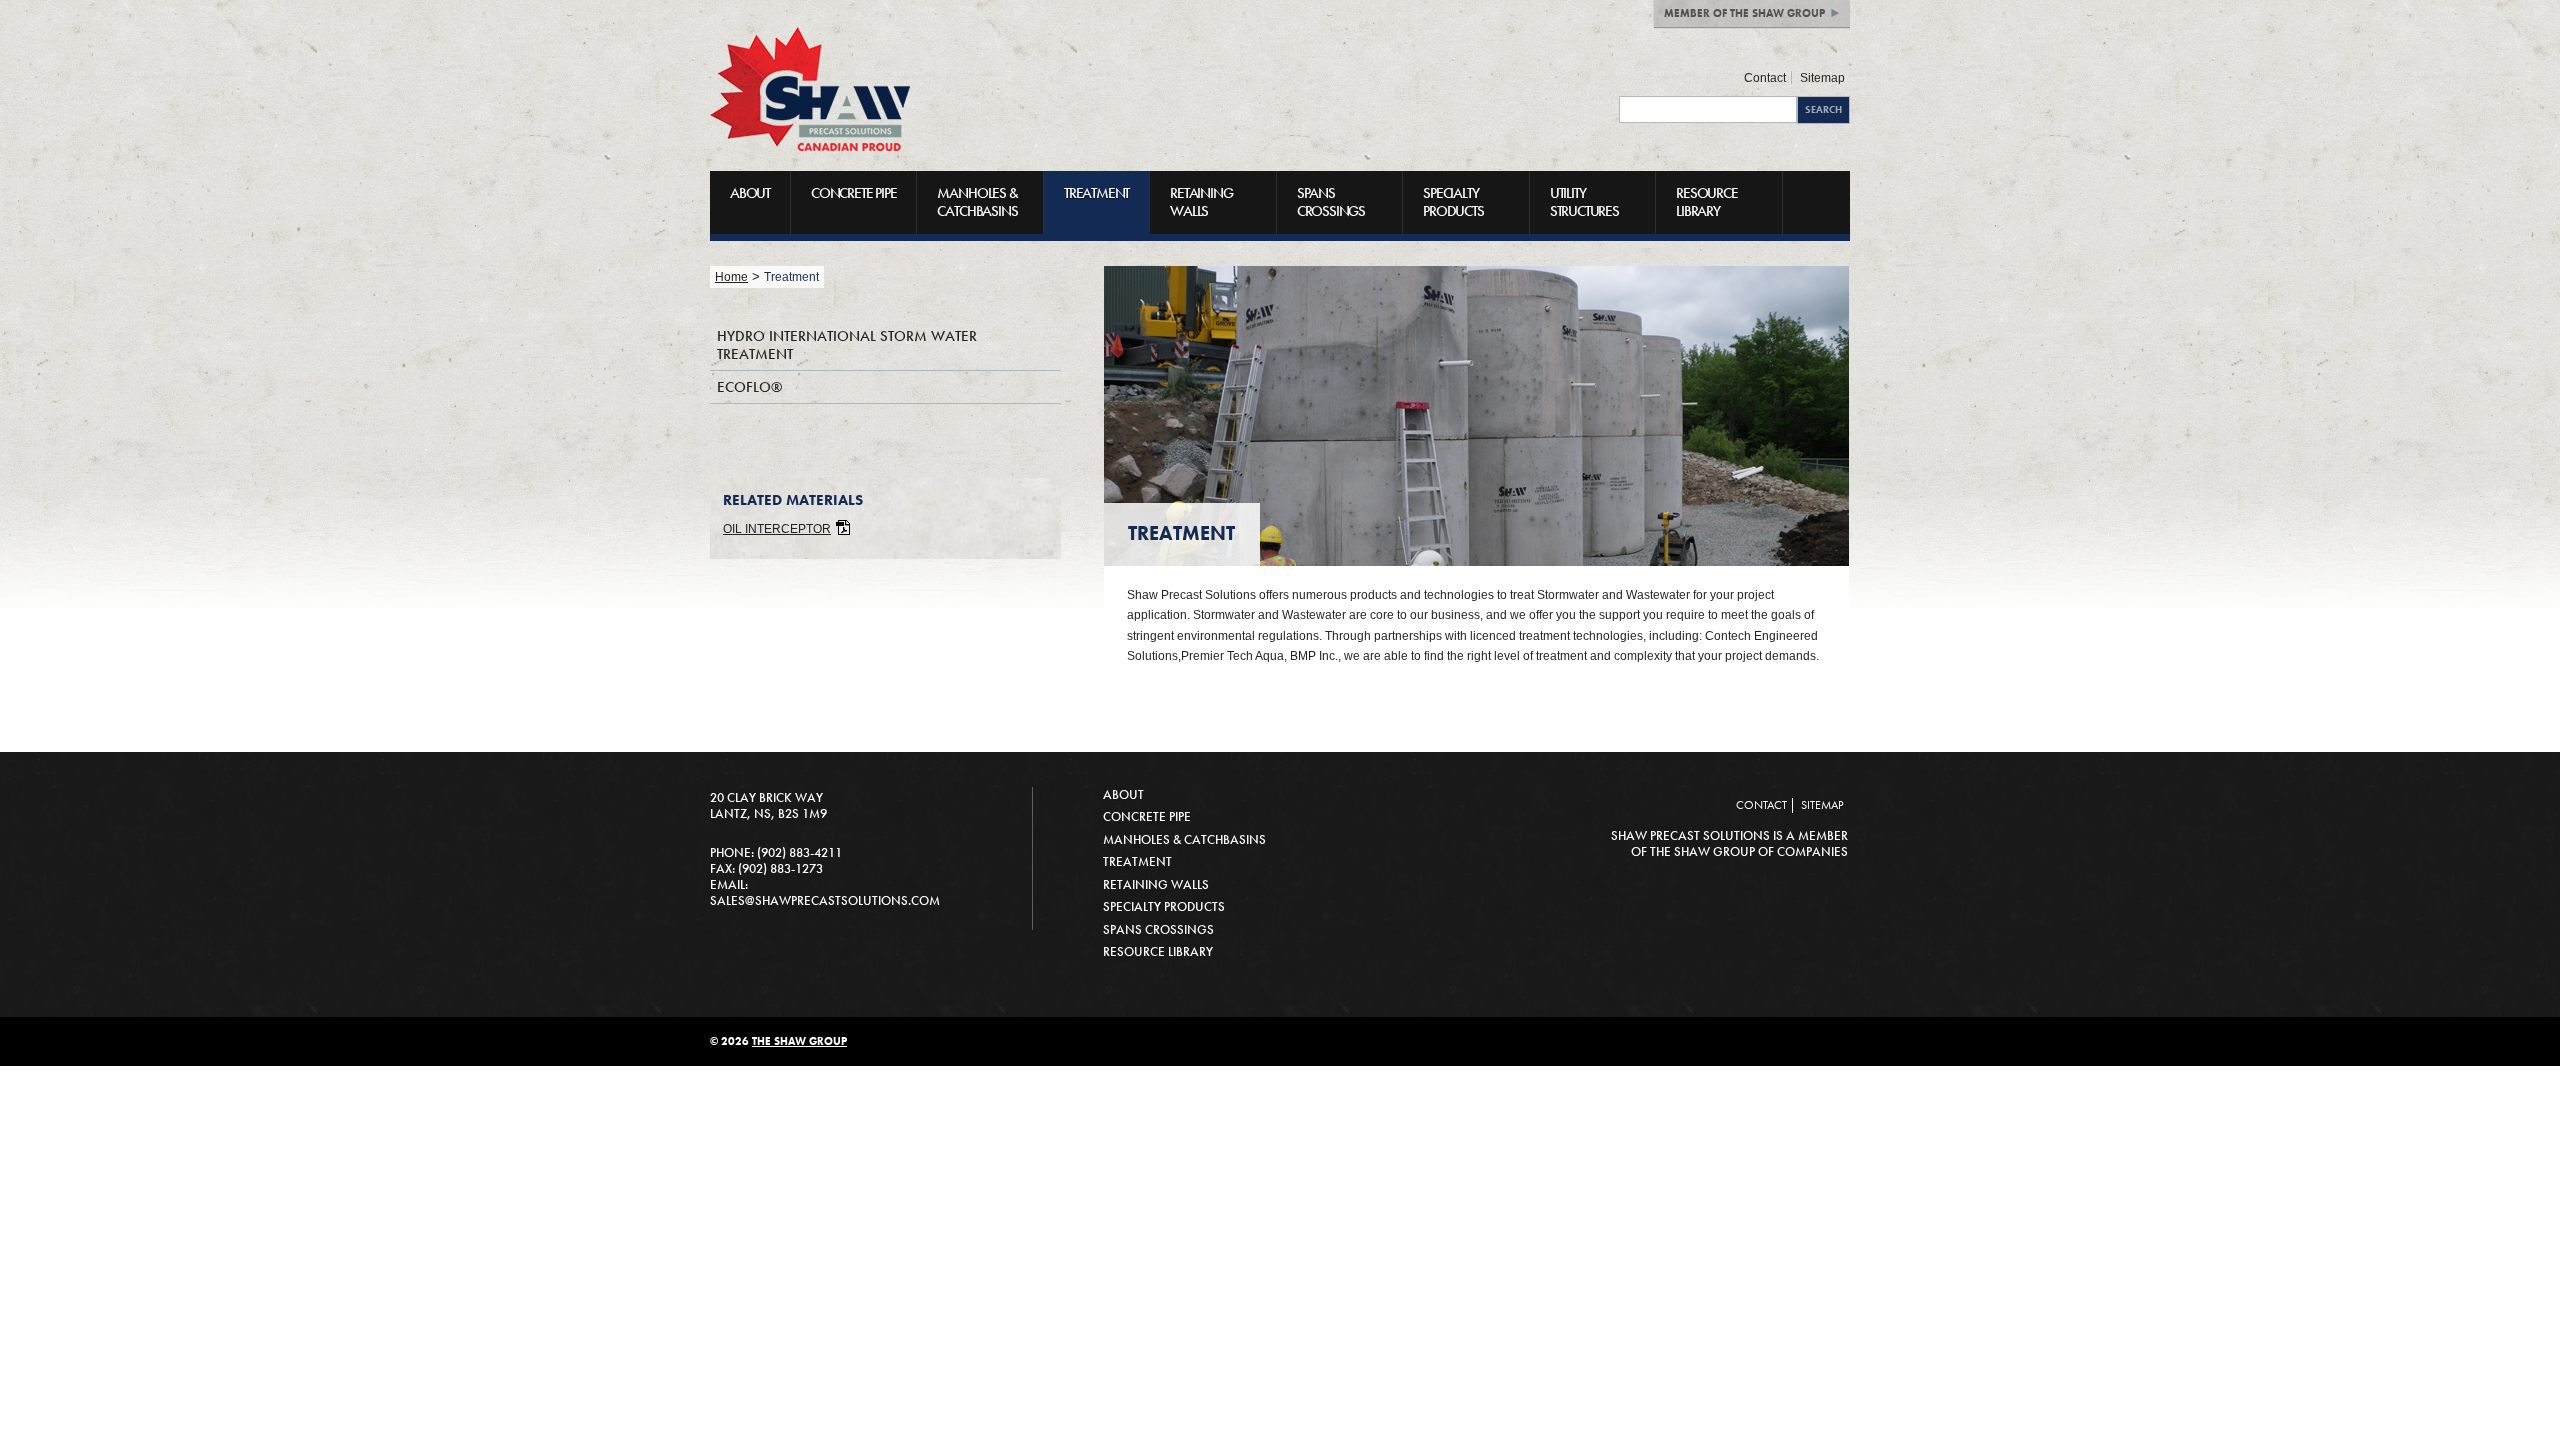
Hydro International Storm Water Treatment (847, 344)
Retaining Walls (1201, 201)
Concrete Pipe (853, 192)
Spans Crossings (1331, 201)
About (750, 192)
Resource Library (1706, 201)
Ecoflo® (749, 386)
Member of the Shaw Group (1744, 13)
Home (731, 276)
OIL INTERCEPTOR (777, 528)
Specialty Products (1453, 201)
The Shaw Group (799, 1041)
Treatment (1096, 192)
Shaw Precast (810, 89)
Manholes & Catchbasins (977, 201)
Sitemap (1822, 77)
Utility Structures (1584, 201)
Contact (1765, 77)
